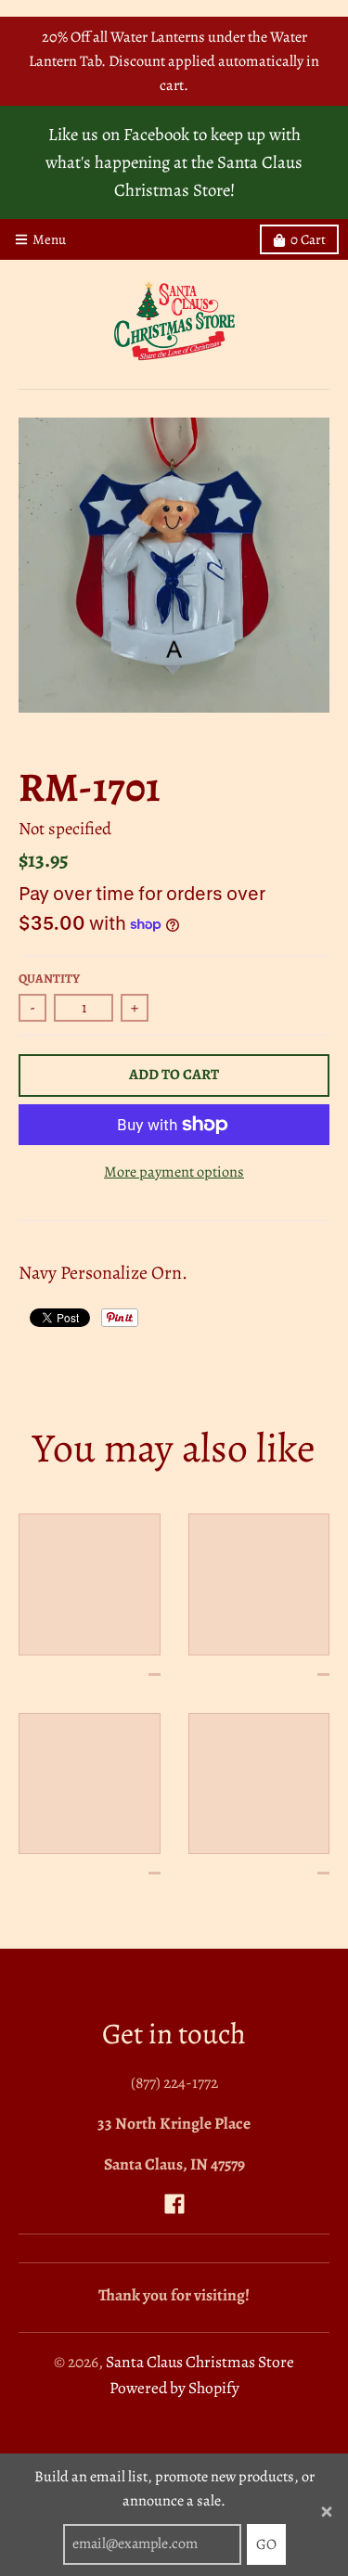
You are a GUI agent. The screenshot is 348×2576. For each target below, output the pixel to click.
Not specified (65, 828)
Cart (308, 239)
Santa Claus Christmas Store (200, 2362)
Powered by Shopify (174, 2388)
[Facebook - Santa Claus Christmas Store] (174, 2204)
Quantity (49, 979)
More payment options (174, 1172)
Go (266, 2544)
